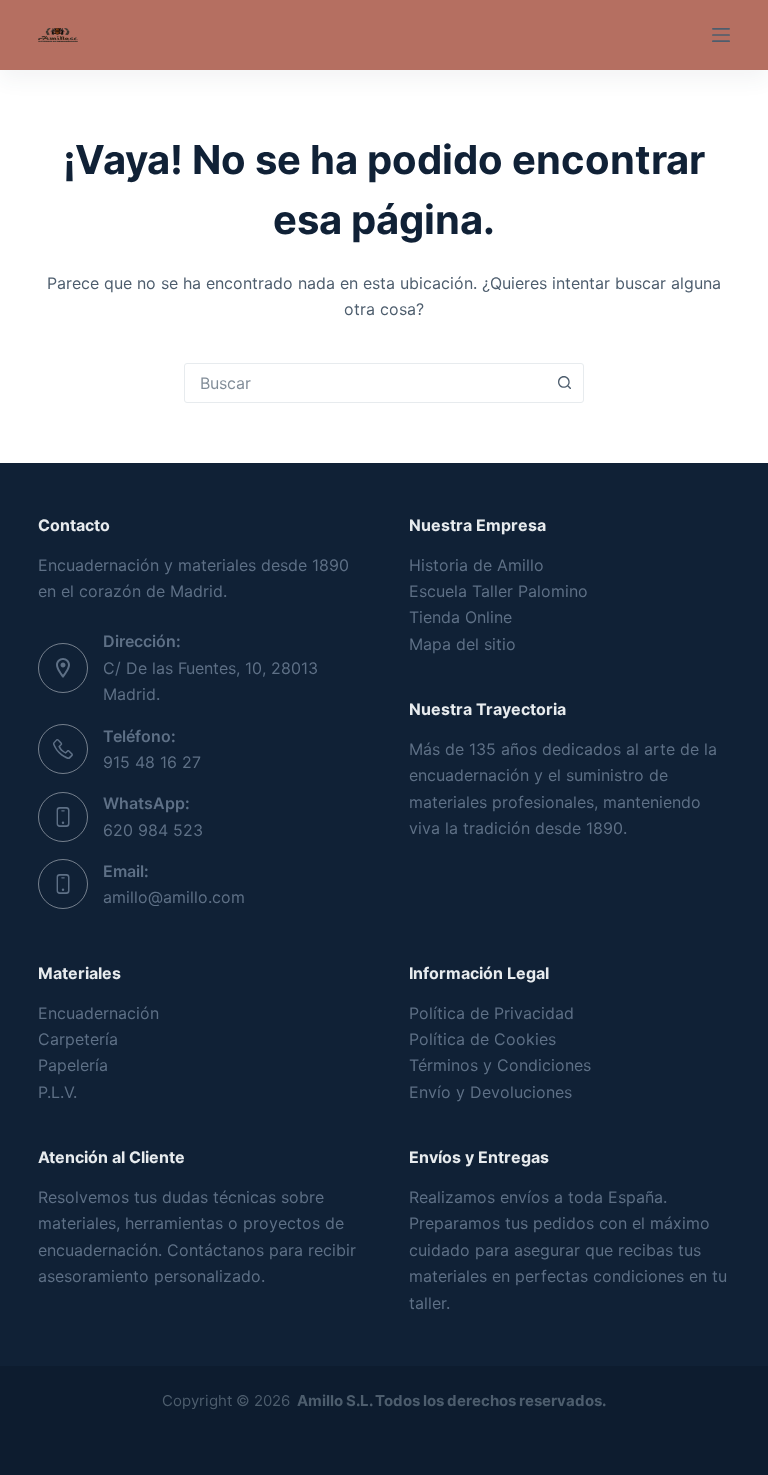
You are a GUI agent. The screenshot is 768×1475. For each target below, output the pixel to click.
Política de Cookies (482, 1039)
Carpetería (78, 1039)
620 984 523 (153, 830)
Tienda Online (460, 617)
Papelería (73, 1065)
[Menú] (721, 35)
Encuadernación (98, 1013)
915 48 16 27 (152, 762)
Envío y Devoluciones (490, 1092)
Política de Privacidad (491, 1013)
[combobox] (365, 383)
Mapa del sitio (462, 644)
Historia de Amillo (476, 565)
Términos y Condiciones (500, 1065)
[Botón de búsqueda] (564, 383)
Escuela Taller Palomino (498, 591)
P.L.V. (57, 1092)
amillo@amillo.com (174, 897)
